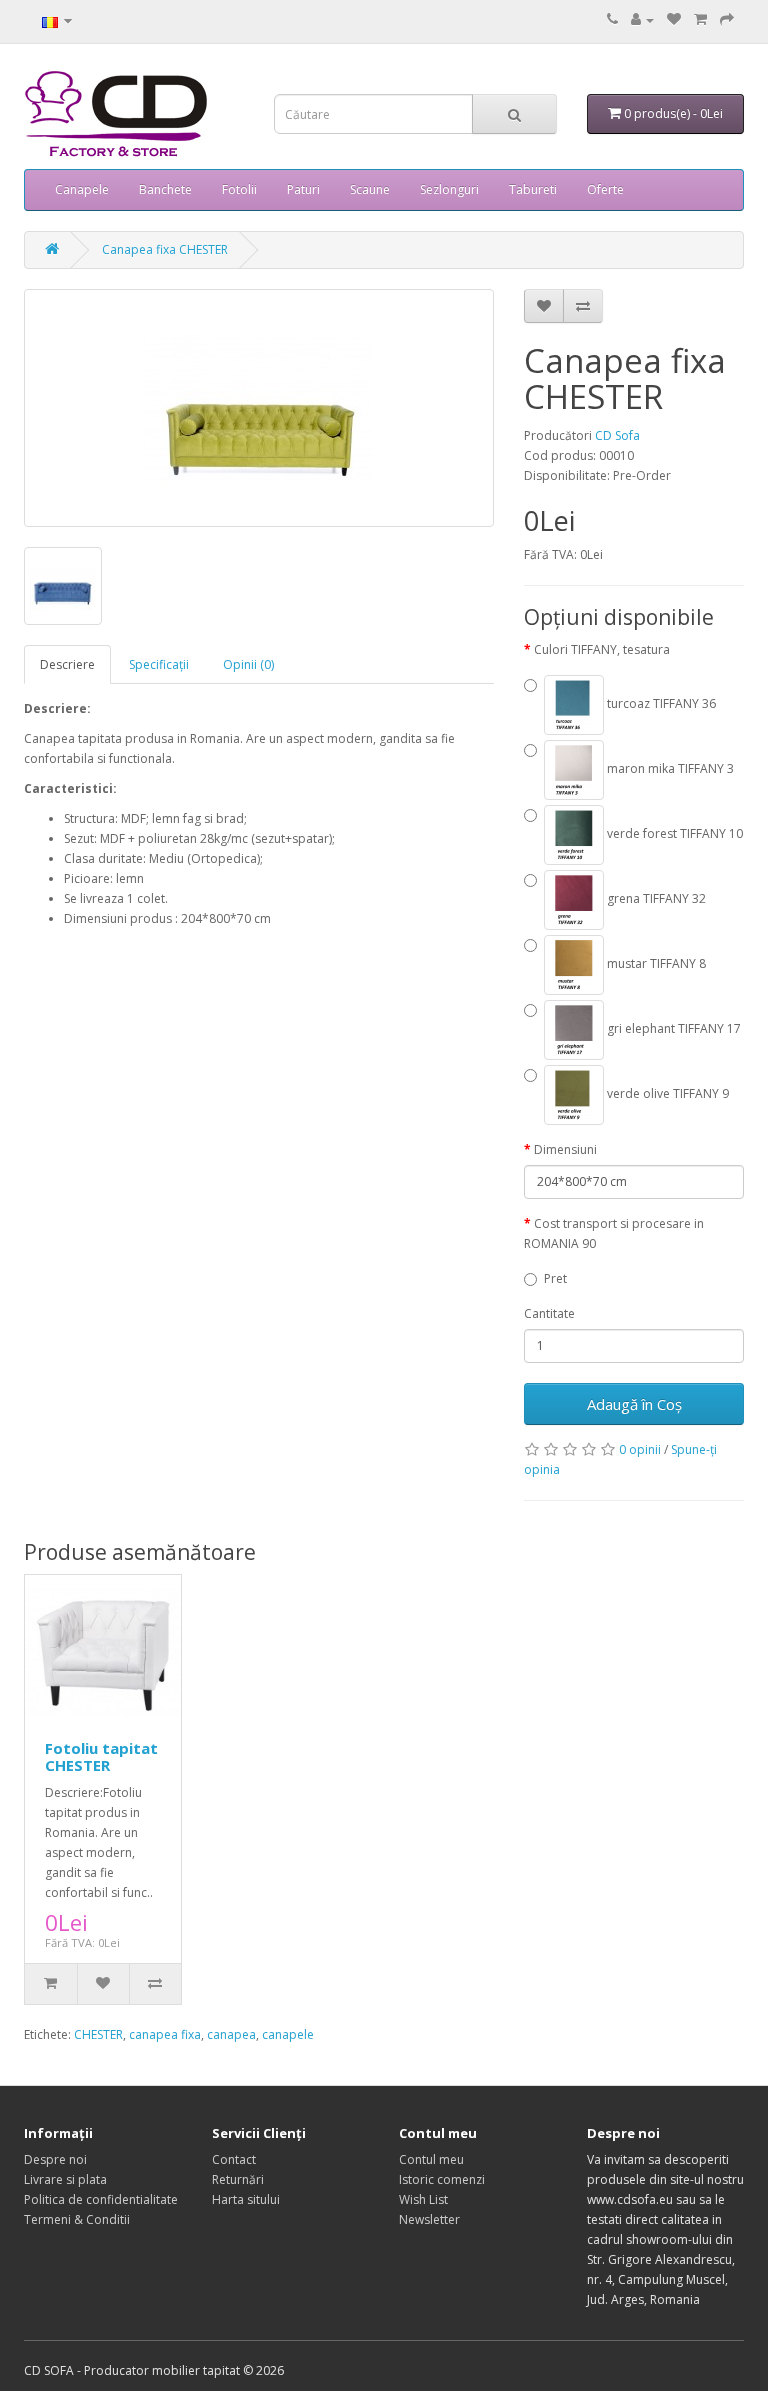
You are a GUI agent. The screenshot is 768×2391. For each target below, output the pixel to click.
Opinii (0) (248, 664)
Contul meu (431, 2159)
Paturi (303, 189)
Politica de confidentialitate (101, 2199)
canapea (231, 2034)
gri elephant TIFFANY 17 (672, 1028)
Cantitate (549, 1313)
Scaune (370, 189)
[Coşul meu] (700, 19)
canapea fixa (165, 2034)
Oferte (605, 189)
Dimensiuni (565, 1149)
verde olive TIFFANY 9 (666, 1093)
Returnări (238, 2179)
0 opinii (640, 1449)
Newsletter (429, 2219)
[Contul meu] (642, 19)
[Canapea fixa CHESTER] (259, 408)
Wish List (423, 2199)
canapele (288, 2034)
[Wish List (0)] (674, 19)
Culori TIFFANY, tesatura (602, 649)
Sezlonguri (449, 189)
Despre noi (55, 2159)
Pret (555, 1278)
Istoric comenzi (442, 2179)
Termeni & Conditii (77, 2219)
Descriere (67, 664)
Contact (234, 2159)
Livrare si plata (65, 2179)
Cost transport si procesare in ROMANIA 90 (614, 1233)
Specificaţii (159, 664)
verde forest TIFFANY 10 (673, 833)
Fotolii (239, 189)
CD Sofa (617, 435)
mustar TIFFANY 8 (655, 963)
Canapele (82, 189)
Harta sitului (246, 2199)
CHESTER (98, 2034)
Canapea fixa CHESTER (165, 249)
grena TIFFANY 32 (655, 898)
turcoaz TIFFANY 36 (660, 703)
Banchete (165, 189)
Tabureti (533, 189)
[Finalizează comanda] (727, 19)
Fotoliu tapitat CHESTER (101, 1756)
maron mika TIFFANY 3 (669, 768)
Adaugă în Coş (634, 1404)
